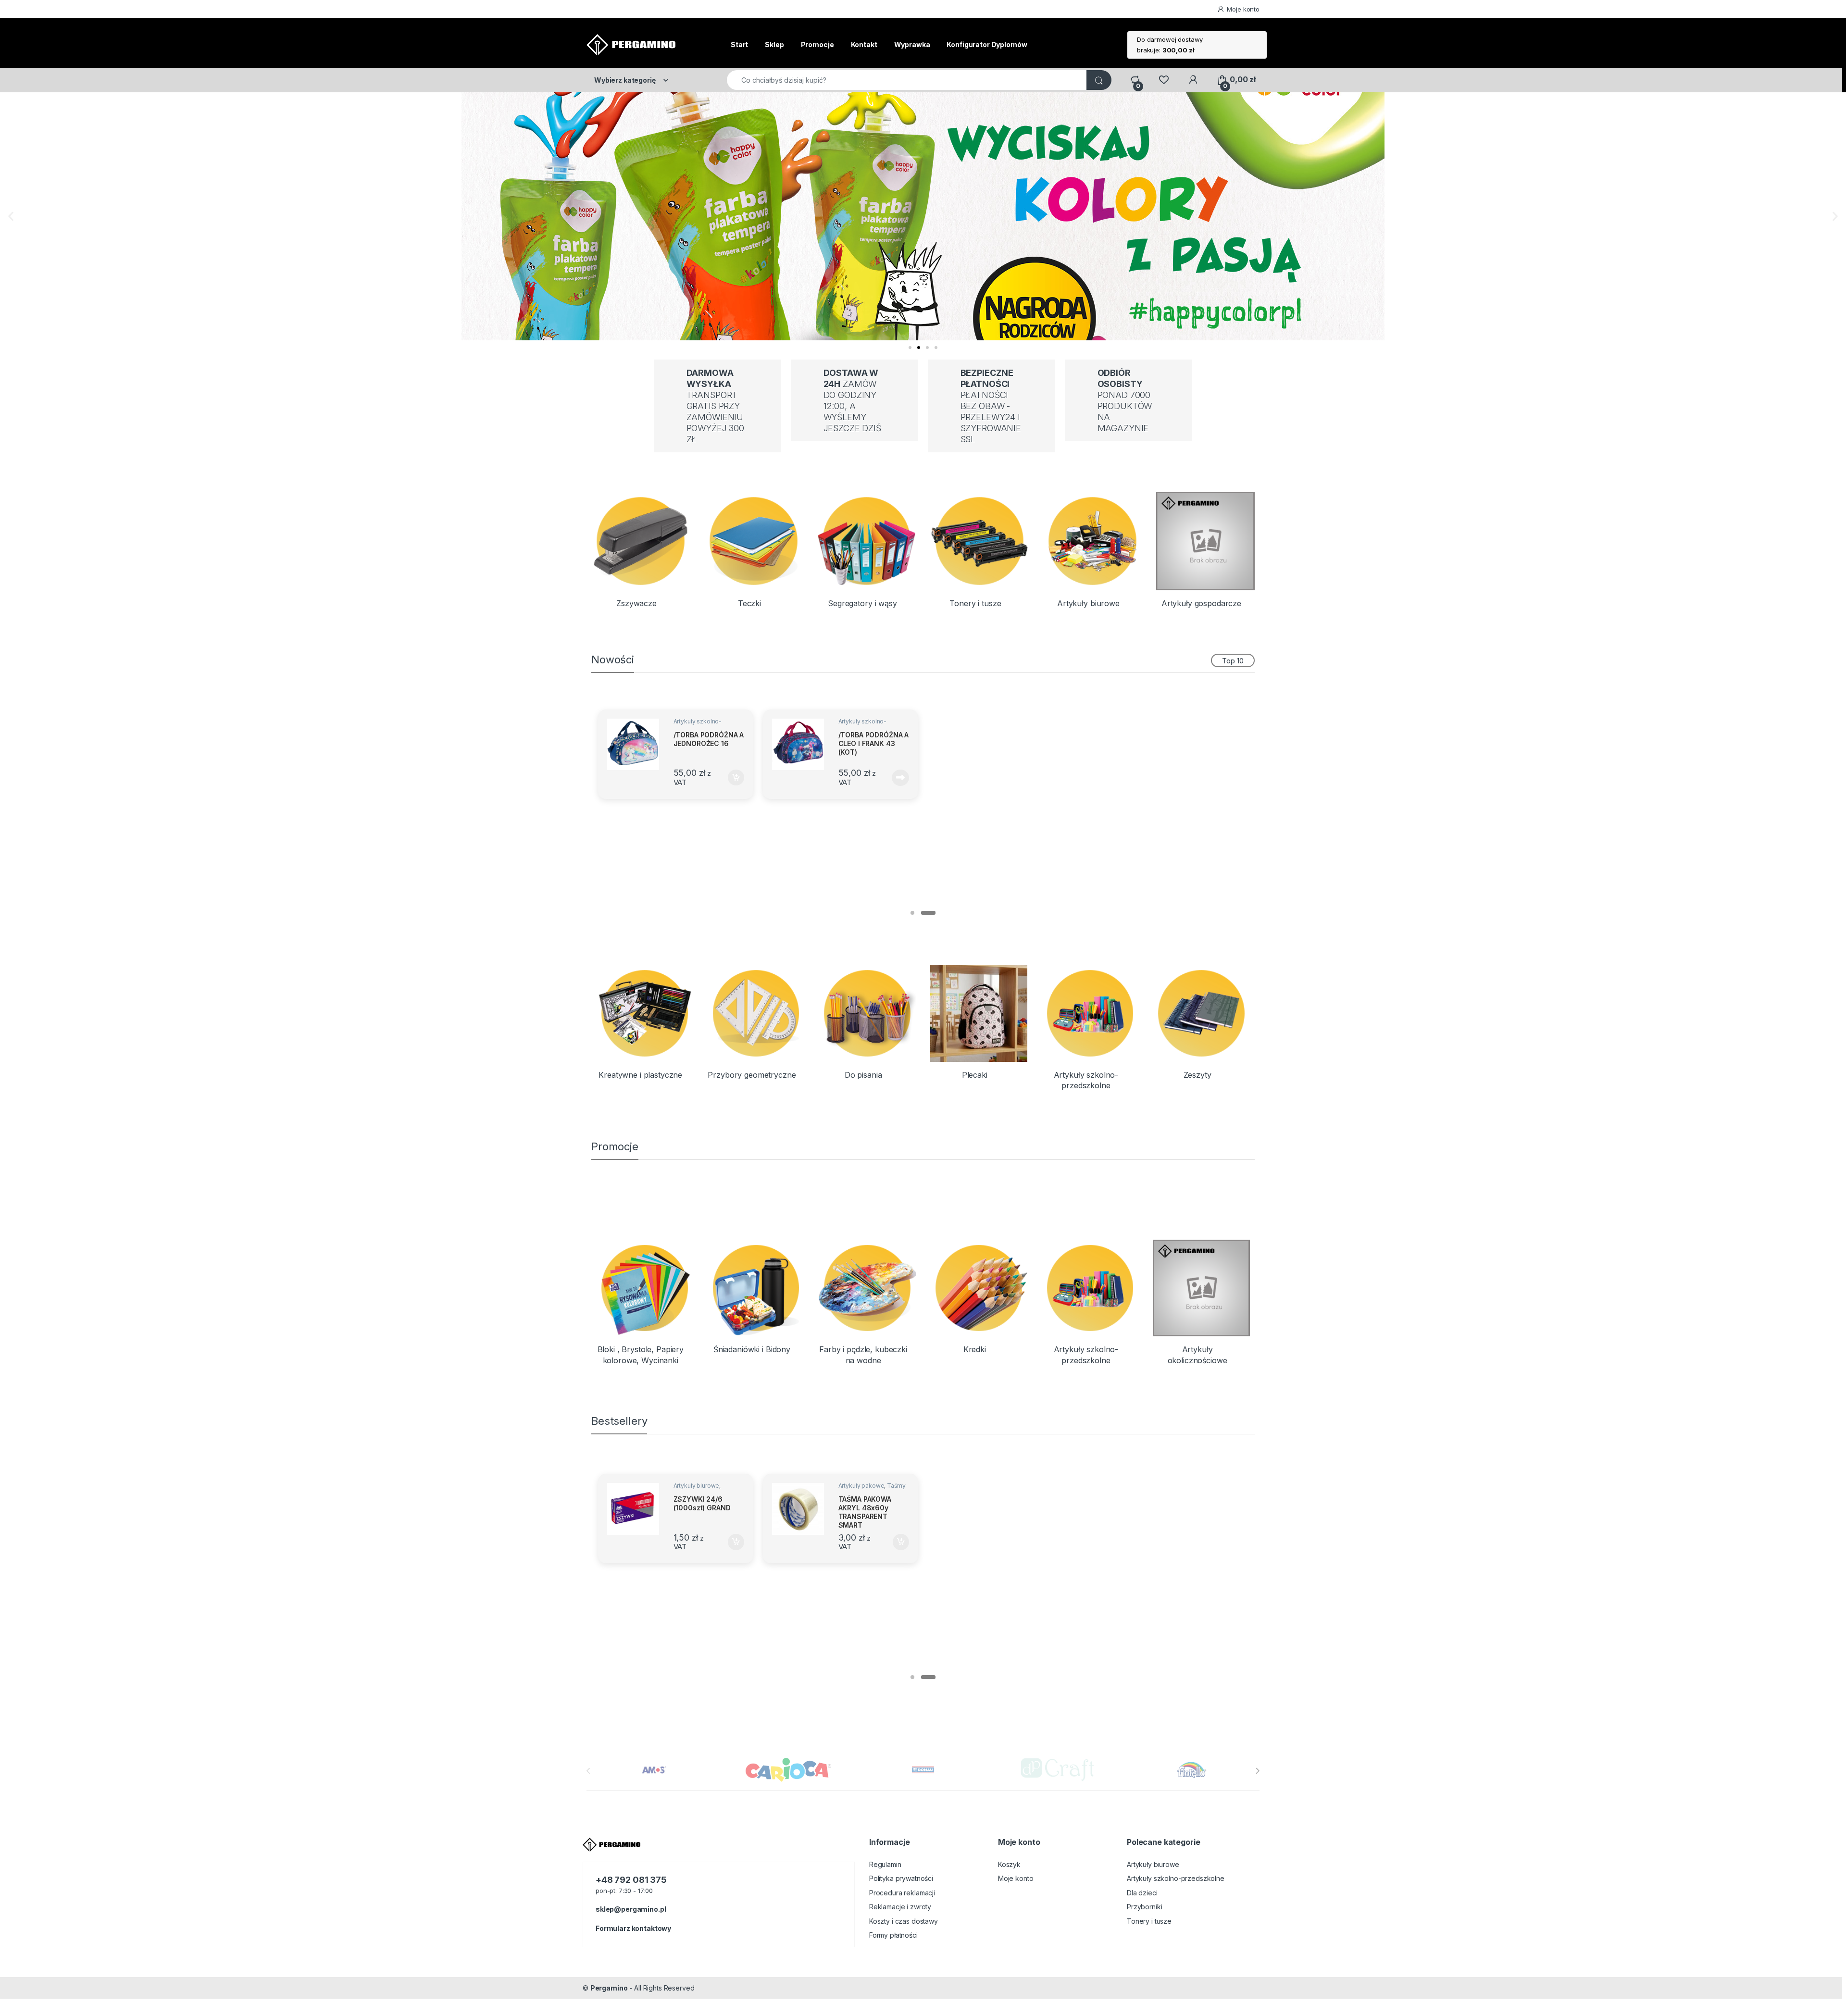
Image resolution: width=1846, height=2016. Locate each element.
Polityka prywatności (901, 1878)
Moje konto (1243, 9)
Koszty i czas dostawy (904, 1921)
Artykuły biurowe (697, 1486)
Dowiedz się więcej (895, 778)
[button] (11, 216)
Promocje (817, 44)
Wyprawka (912, 44)
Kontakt (864, 44)
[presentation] (1257, 1771)
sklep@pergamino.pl (631, 1909)
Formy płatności (893, 1935)
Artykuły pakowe (861, 1486)
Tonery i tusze (1149, 1921)
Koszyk (1009, 1864)
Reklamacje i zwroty (900, 1907)
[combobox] (907, 80)
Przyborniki (1144, 1907)
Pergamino (609, 1988)
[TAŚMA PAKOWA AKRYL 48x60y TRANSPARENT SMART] (801, 1509)
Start (739, 44)
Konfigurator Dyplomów (987, 44)
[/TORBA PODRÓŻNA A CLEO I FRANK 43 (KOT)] (801, 744)
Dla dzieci (1142, 1893)
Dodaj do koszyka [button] (731, 778)
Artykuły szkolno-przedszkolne (698, 724)
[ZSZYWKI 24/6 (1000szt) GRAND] (636, 1509)
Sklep (774, 44)
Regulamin (885, 1864)
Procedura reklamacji (902, 1893)
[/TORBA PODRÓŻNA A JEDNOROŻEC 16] (636, 744)
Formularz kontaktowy (633, 1928)
